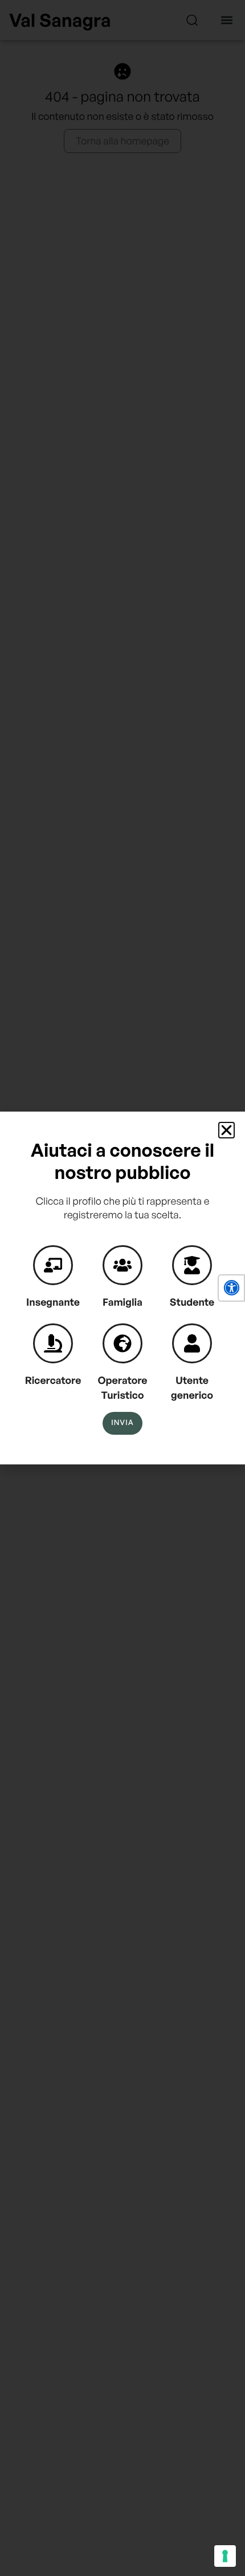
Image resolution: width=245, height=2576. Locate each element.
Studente (192, 1302)
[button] (231, 1288)
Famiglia (122, 1302)
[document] (122, 1288)
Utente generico (192, 1388)
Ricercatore (53, 1380)
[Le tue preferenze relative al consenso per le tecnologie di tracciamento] (225, 2556)
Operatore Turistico (123, 1388)
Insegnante (53, 1302)
